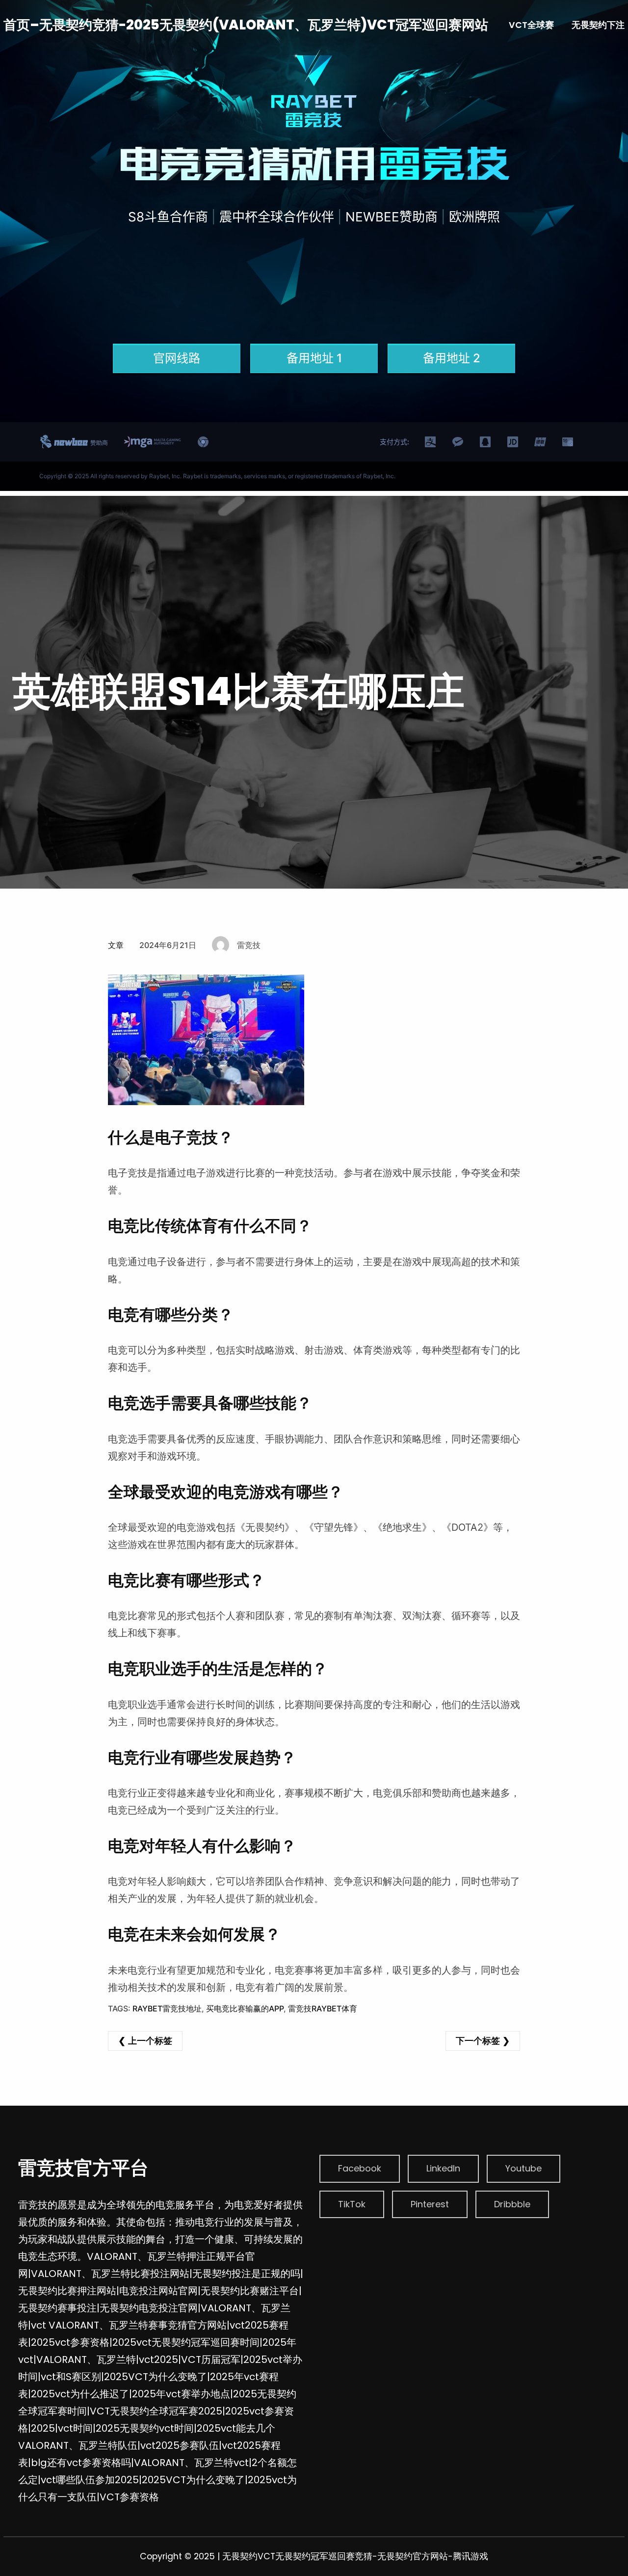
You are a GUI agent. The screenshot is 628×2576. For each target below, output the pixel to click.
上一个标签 (150, 2041)
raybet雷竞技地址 (167, 2008)
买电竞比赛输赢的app (245, 2008)
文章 (116, 945)
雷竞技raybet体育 (323, 2008)
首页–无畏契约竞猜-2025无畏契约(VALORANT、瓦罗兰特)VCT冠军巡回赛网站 (246, 25)
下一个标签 (478, 2041)
